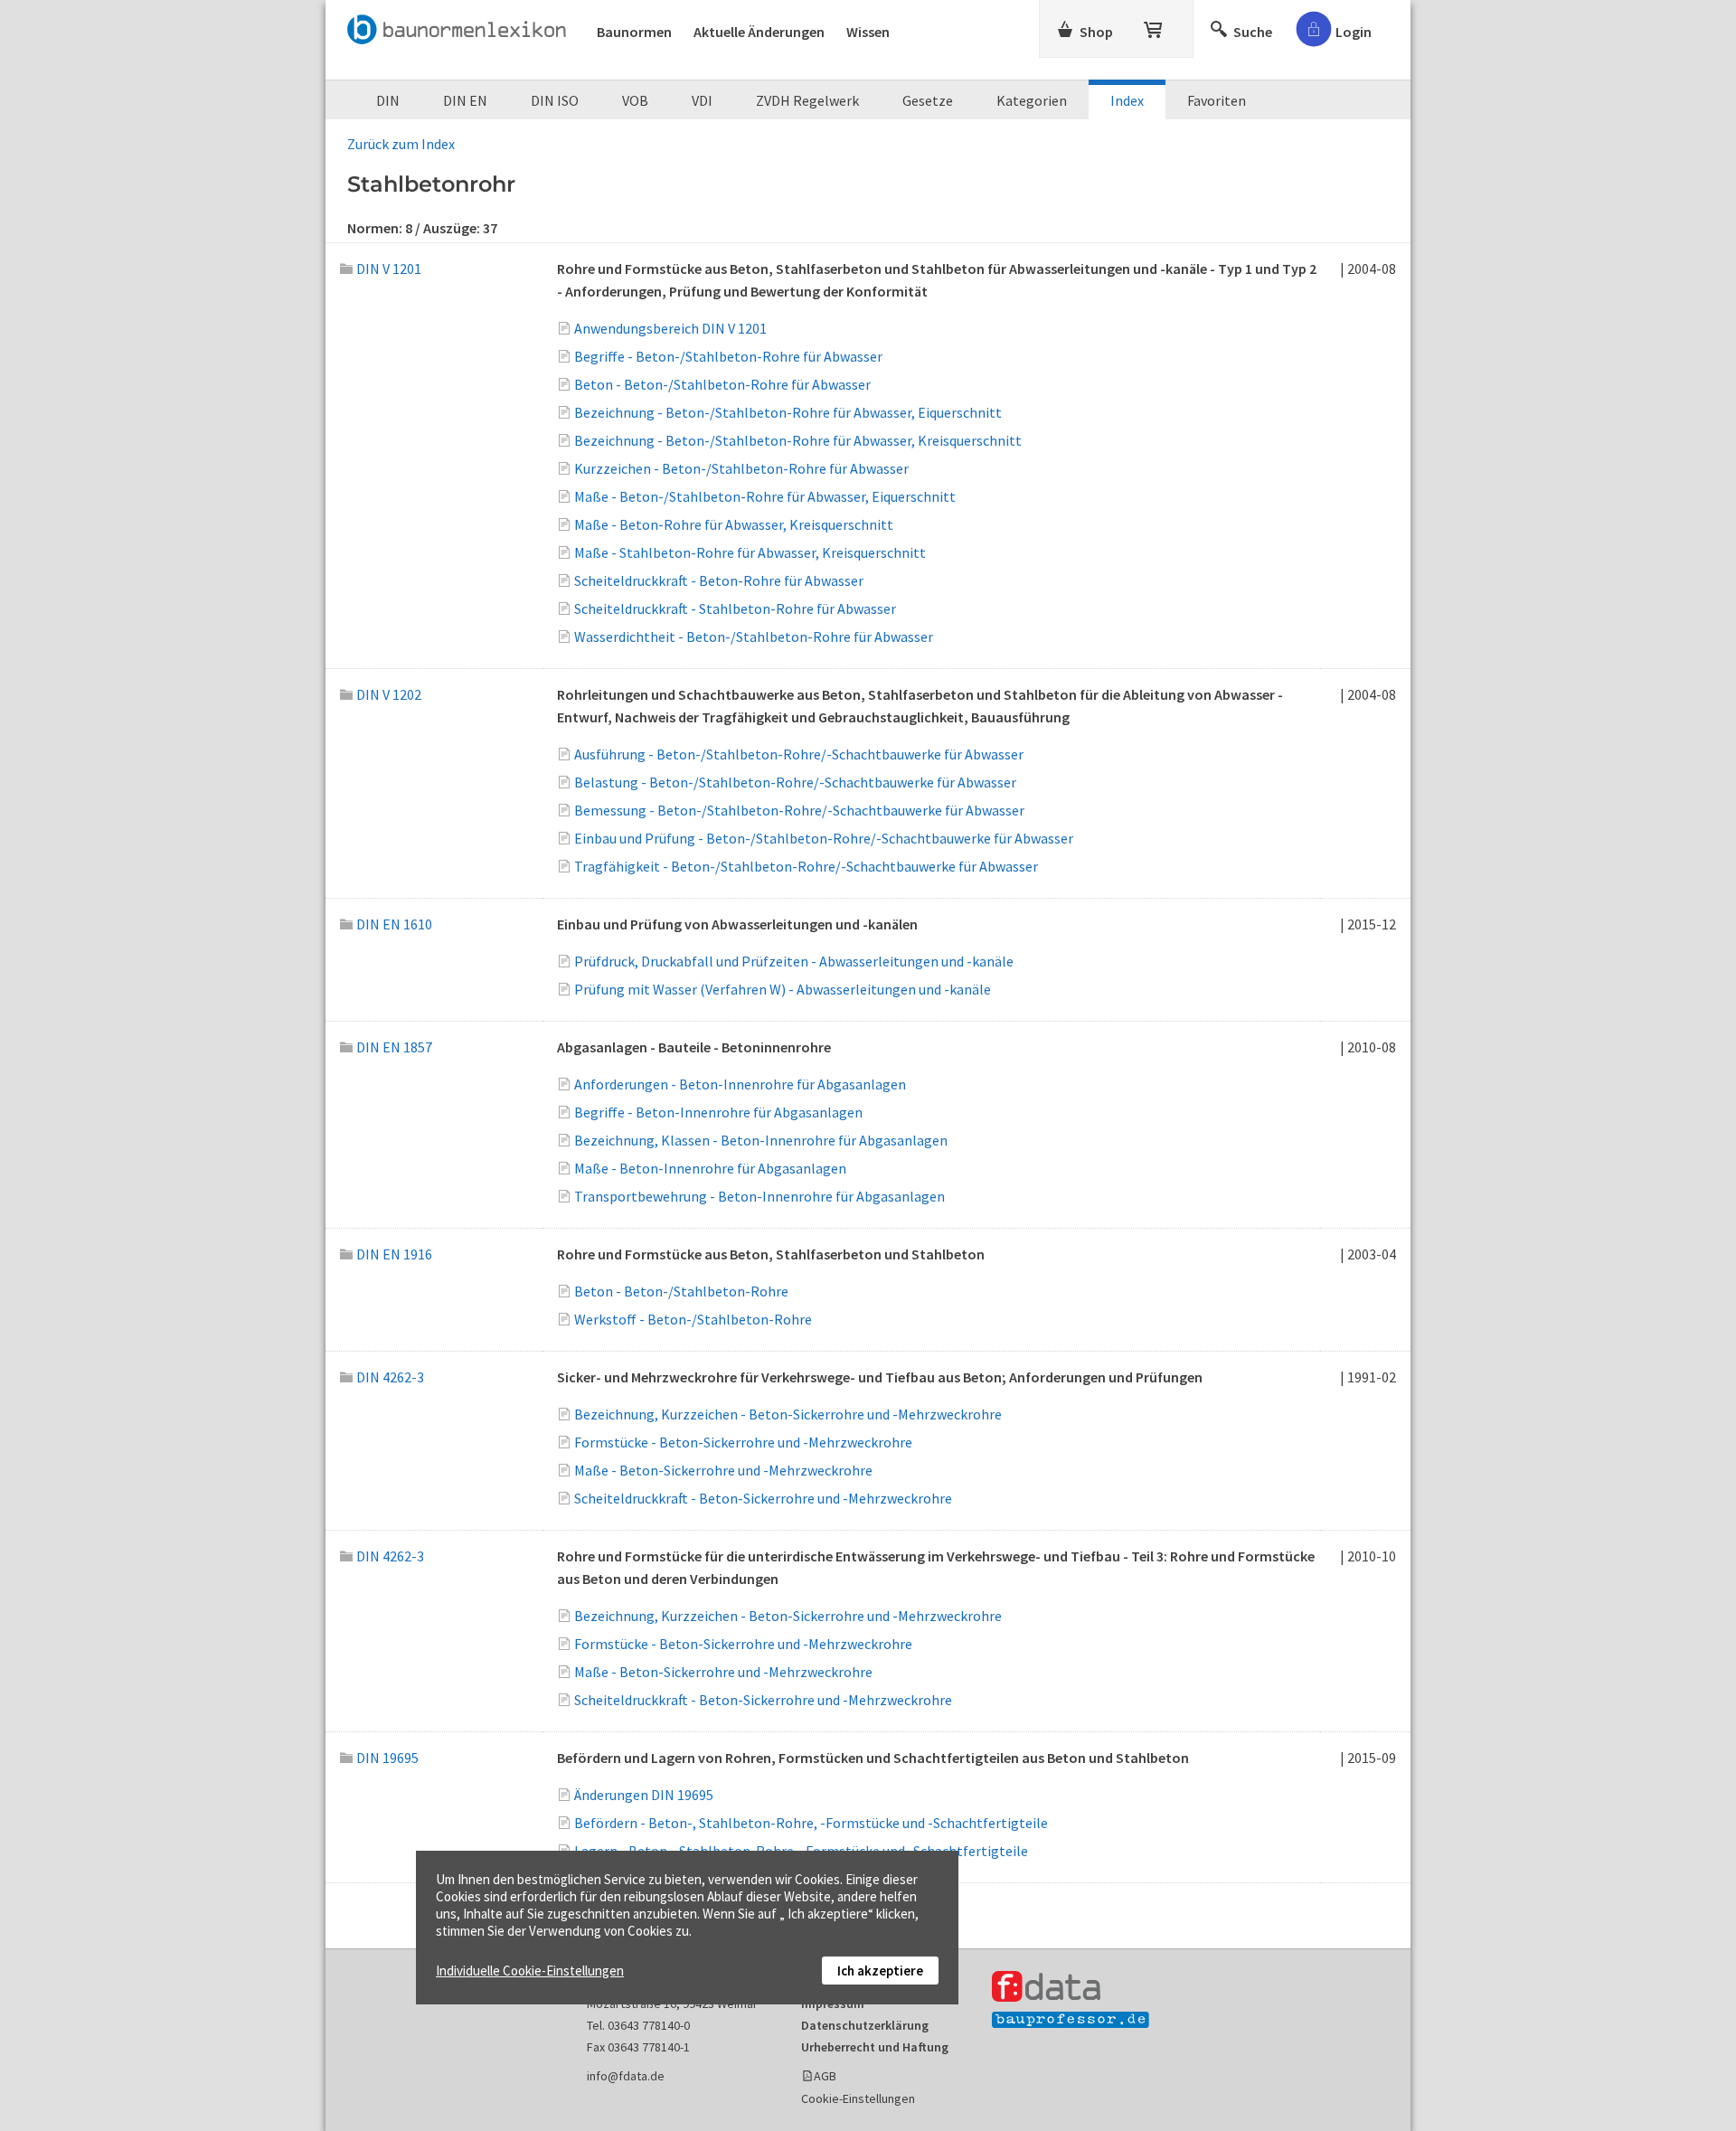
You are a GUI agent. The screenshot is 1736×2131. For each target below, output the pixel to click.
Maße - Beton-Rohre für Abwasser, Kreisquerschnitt (734, 524)
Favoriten (1217, 100)
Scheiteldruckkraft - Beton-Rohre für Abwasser (719, 580)
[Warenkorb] (1155, 26)
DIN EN (465, 100)
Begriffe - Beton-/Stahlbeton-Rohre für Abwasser (728, 356)
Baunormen (634, 32)
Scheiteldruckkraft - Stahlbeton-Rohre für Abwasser (735, 608)
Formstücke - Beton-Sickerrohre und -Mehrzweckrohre (743, 1442)
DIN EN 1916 (394, 1254)
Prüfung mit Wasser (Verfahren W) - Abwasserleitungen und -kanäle (783, 989)
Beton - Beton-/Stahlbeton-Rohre (681, 1291)
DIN (388, 100)
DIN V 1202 (389, 694)
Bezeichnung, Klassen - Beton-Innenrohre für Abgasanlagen (761, 1140)
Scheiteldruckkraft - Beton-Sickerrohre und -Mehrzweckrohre (763, 1498)
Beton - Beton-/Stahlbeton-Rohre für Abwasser (722, 384)
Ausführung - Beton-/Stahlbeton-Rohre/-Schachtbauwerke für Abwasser (799, 754)
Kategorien (1032, 100)
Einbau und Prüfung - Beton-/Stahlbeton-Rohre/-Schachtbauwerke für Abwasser (824, 838)
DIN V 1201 (389, 269)
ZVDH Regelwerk (807, 100)
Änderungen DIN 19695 (644, 1795)
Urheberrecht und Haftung (875, 2047)
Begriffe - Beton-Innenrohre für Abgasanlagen (718, 1112)
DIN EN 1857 (394, 1047)
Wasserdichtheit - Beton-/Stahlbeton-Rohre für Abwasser (754, 636)
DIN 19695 (387, 1758)
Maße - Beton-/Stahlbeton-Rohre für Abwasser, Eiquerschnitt (765, 496)
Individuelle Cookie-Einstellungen (530, 1971)
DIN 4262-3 (390, 1377)
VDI (702, 100)
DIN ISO (555, 100)
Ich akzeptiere (880, 1971)
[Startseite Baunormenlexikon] (461, 26)
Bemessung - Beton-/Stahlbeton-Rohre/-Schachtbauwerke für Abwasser (799, 810)
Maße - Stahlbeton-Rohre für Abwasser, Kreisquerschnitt (750, 552)
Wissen (868, 32)
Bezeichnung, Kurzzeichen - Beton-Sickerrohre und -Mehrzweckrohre (788, 1414)
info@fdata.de (626, 2076)
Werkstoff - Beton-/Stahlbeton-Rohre (693, 1319)
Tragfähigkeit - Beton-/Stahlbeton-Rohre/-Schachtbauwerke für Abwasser (806, 866)
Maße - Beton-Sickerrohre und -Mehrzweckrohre (723, 1470)
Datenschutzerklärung (865, 2025)
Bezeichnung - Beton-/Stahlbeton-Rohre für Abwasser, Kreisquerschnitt (798, 440)
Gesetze (928, 100)
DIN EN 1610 (394, 924)
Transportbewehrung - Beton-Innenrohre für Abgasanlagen (759, 1196)
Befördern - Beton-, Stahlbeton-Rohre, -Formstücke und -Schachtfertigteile (811, 1823)
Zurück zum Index (401, 144)
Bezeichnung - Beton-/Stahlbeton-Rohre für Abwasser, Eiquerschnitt (788, 412)
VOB (635, 100)
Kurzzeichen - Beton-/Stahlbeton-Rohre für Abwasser (741, 468)
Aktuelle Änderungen (759, 32)
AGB (825, 2076)
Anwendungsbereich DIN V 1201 (670, 328)
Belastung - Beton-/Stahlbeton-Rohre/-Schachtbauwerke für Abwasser (795, 782)
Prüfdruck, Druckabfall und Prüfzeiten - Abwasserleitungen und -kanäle (794, 961)
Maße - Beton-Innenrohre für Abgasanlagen (710, 1168)
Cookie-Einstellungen (858, 2098)
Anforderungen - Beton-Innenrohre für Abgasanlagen (740, 1084)
